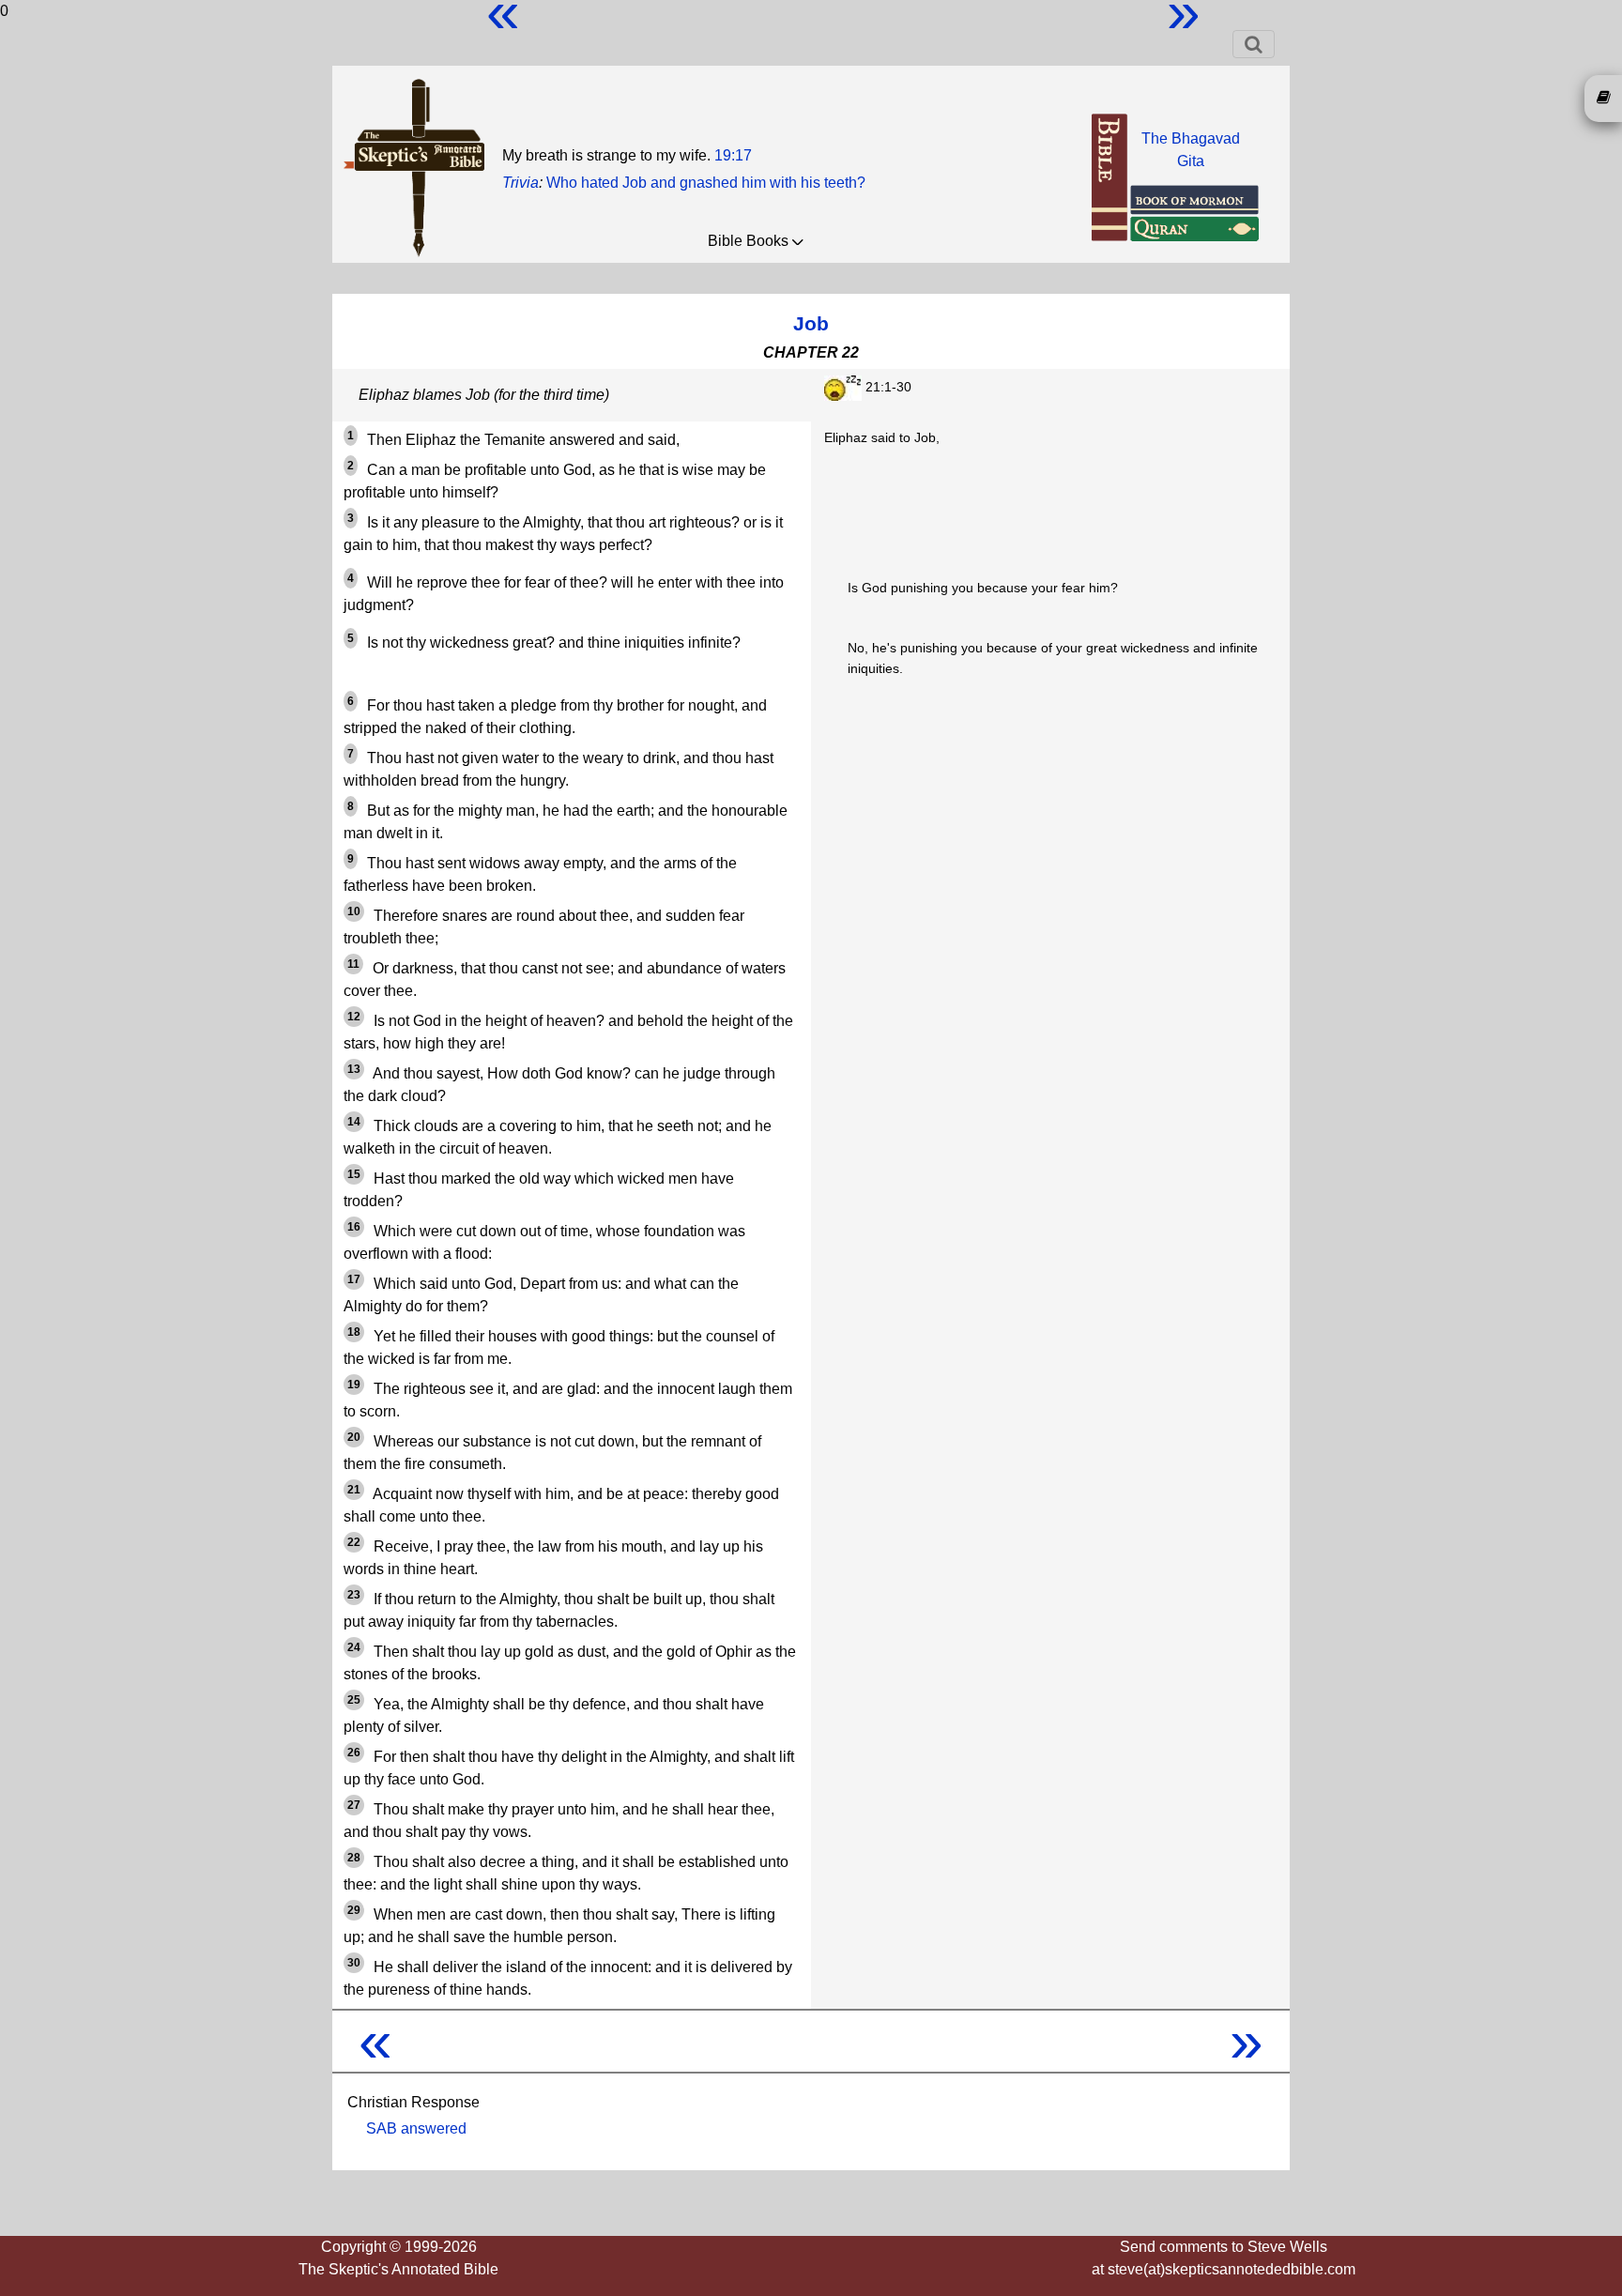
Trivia (520, 183)
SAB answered (416, 2128)
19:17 (733, 155)
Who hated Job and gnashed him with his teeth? (706, 183)
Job (811, 323)
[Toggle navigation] (1254, 44)
